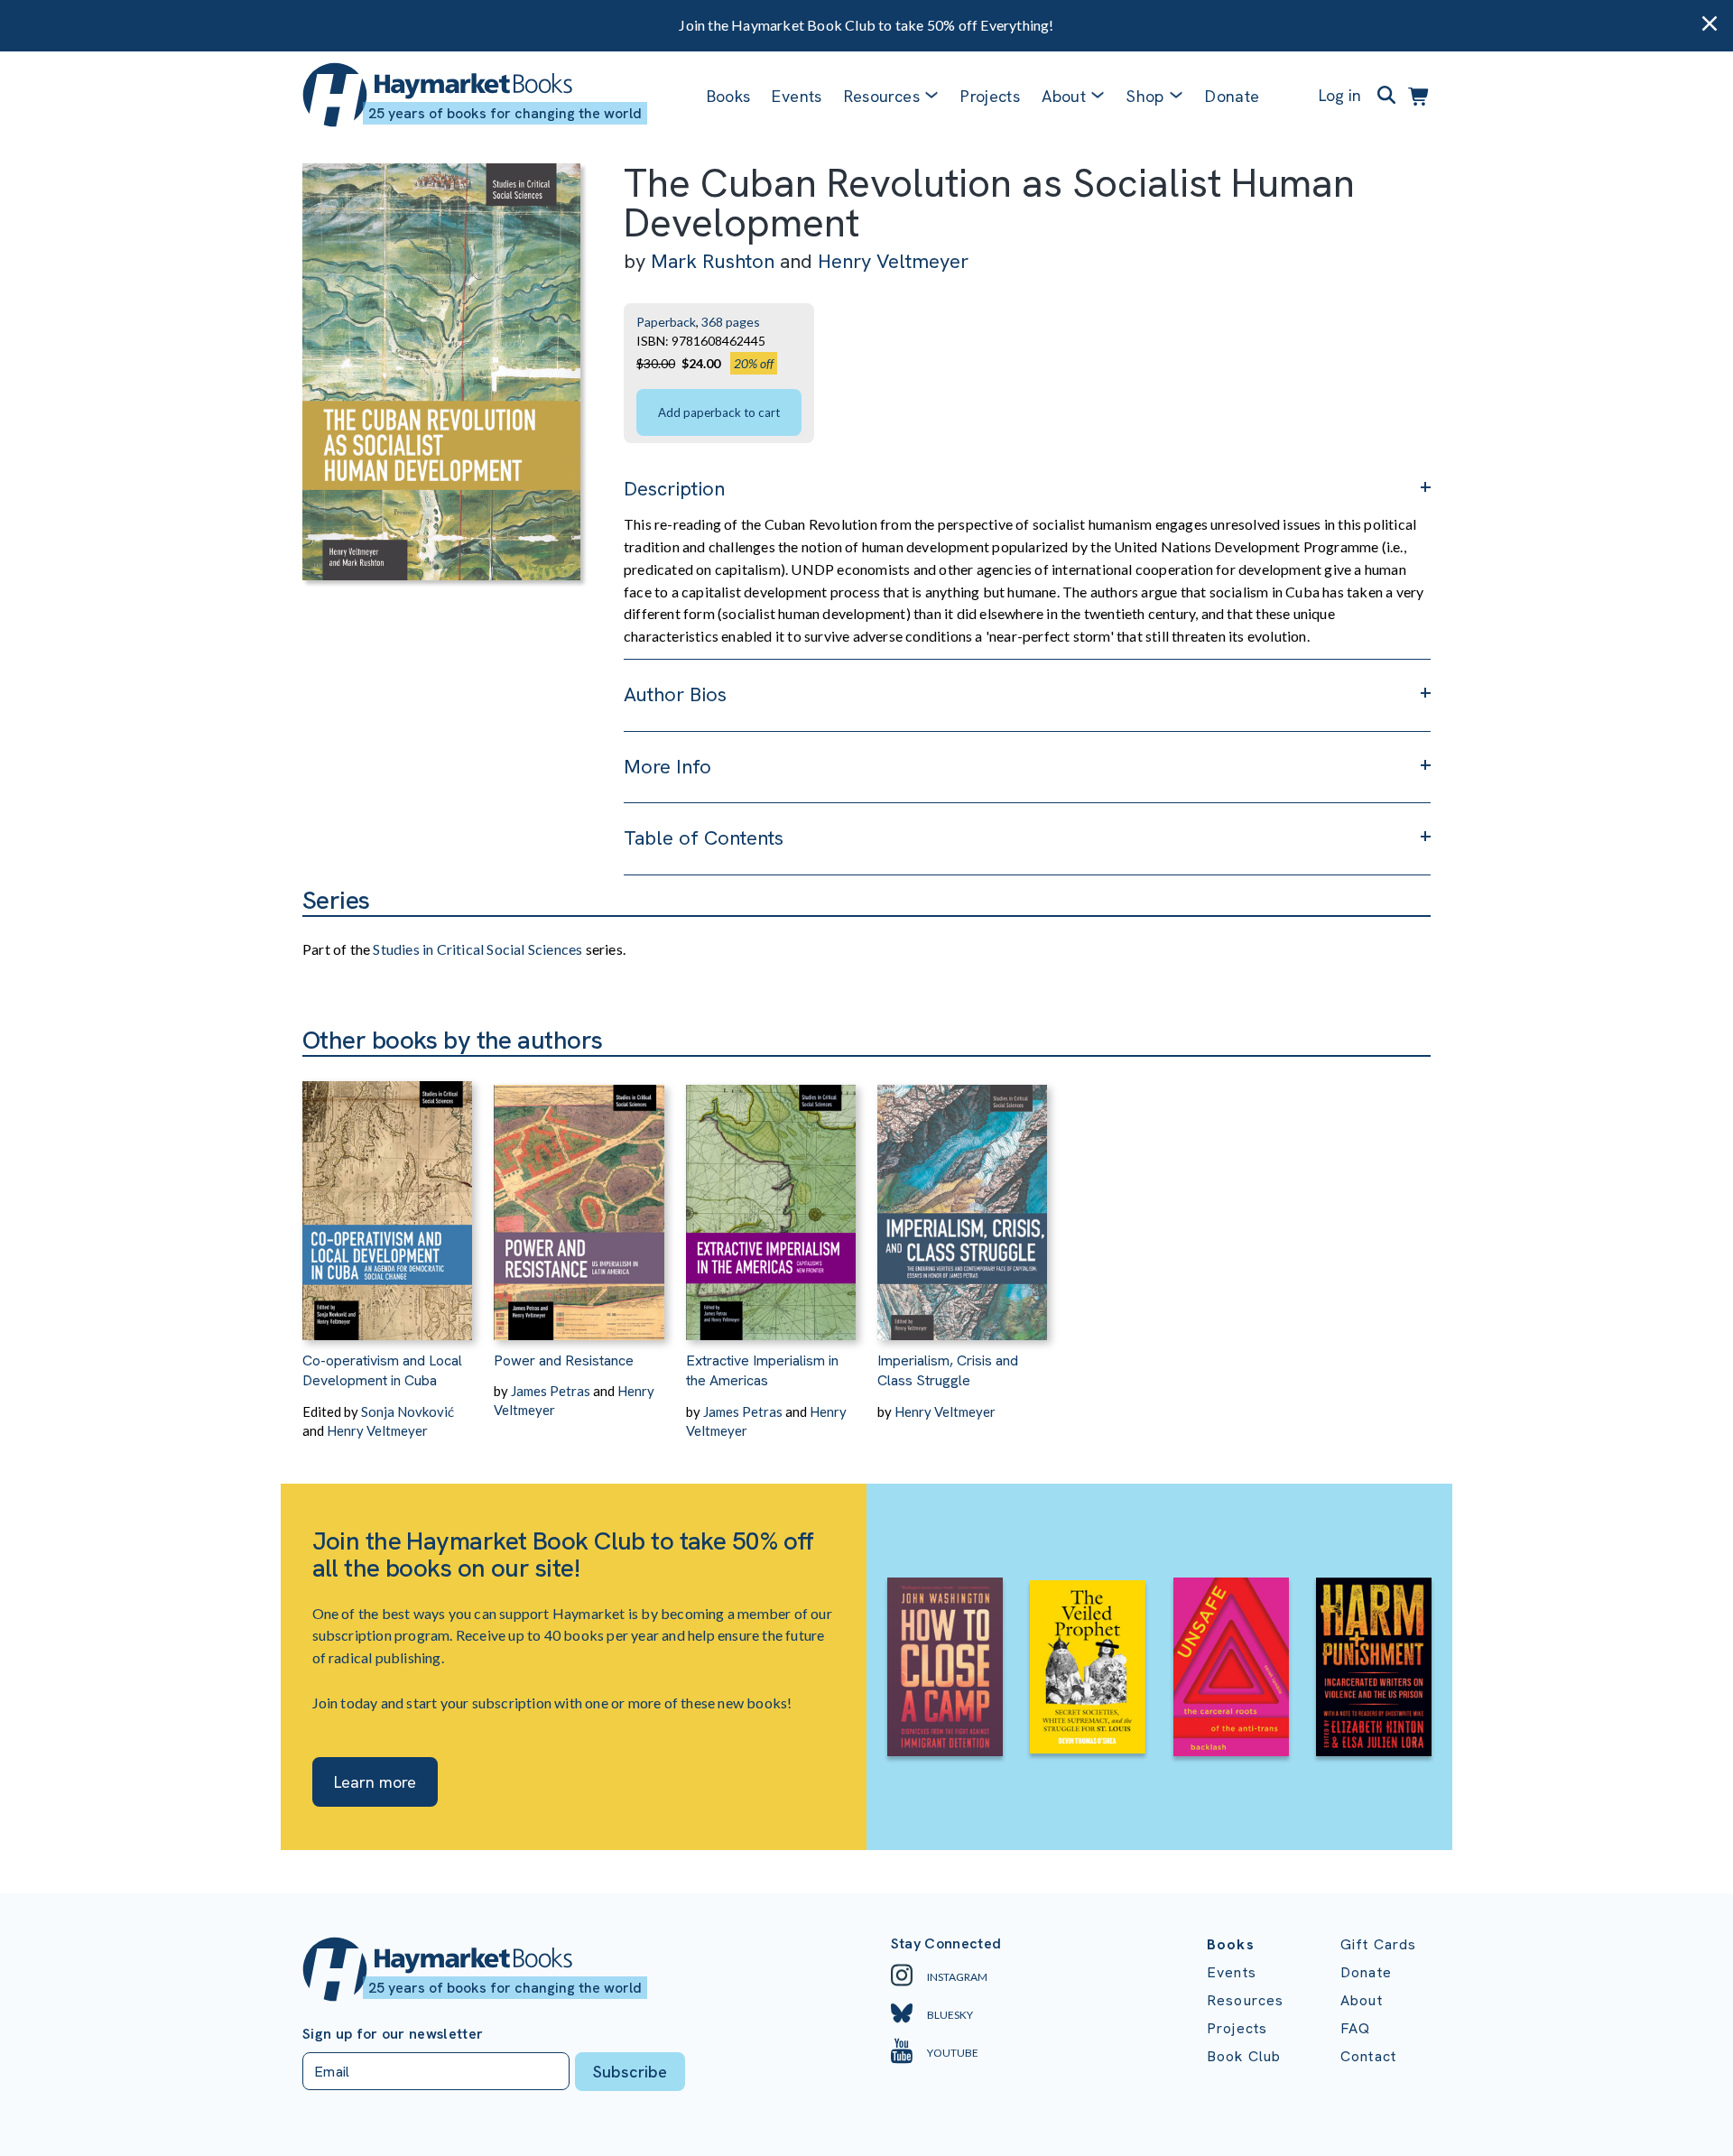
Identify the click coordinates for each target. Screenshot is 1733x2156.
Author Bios (675, 694)
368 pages (731, 322)
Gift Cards (1379, 1944)
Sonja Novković (408, 1411)
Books (729, 96)
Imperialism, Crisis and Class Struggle (948, 1370)
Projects (990, 96)
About (1362, 2000)
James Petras (551, 1391)
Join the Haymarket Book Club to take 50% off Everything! (866, 25)
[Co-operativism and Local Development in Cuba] (387, 1198)
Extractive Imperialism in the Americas (762, 1370)
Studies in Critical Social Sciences (477, 949)
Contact (1368, 2056)
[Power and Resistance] (579, 1198)
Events (797, 96)
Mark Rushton (713, 261)
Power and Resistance (564, 1360)
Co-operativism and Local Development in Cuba (382, 1370)
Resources (882, 96)
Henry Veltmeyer (893, 261)
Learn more (375, 1782)
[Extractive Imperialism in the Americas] (771, 1198)
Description (674, 489)
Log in (1340, 95)
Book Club (1244, 2056)
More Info (667, 767)
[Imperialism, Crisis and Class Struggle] (962, 1198)
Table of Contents (704, 838)
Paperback (666, 322)
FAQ (1355, 2028)
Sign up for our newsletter (393, 2034)
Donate (1232, 96)
